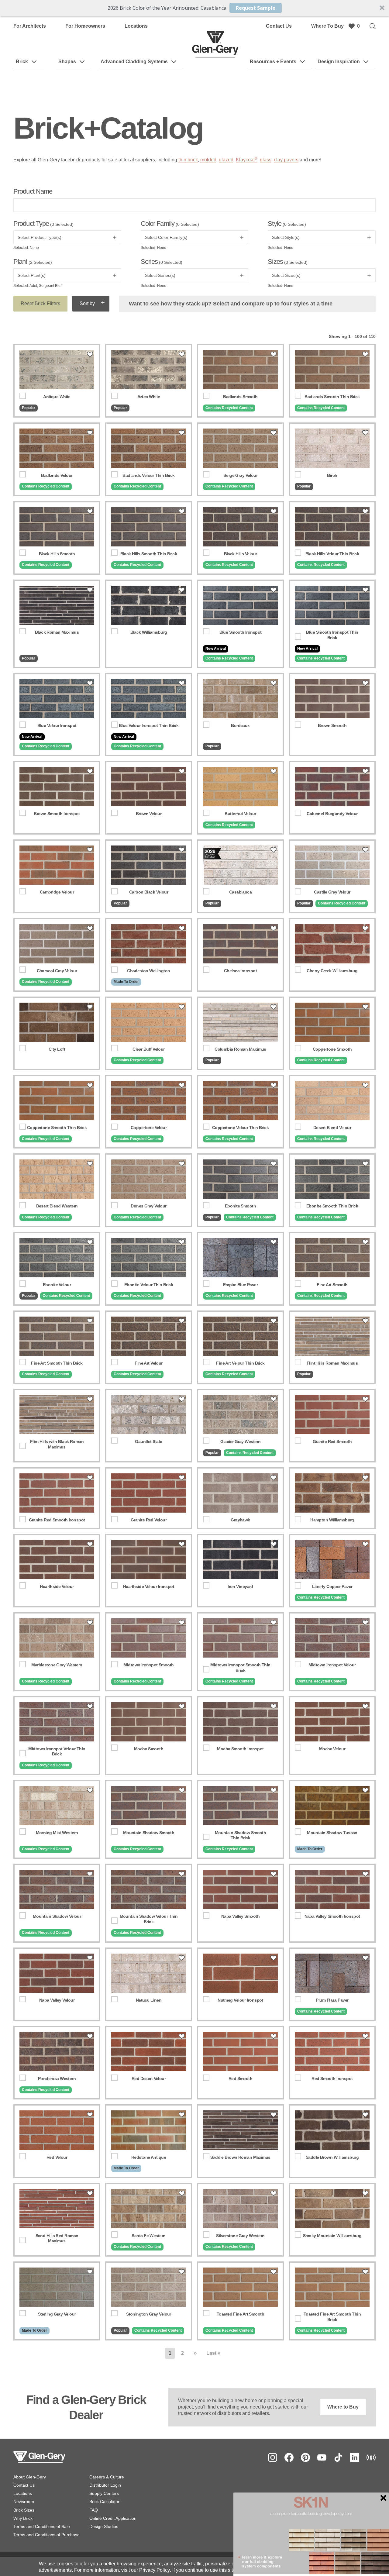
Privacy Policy (155, 2570)
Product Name (33, 191)
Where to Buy (343, 2407)
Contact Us (279, 26)
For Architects (30, 26)
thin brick (188, 160)
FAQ (94, 2510)
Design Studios (104, 2526)
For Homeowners (85, 26)
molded (208, 160)
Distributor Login (105, 2485)
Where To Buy (327, 26)
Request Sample (256, 8)
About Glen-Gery (30, 2477)
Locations (136, 26)
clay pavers (286, 160)
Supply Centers (104, 2493)
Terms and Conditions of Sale (42, 2526)
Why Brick (23, 2518)
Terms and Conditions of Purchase (46, 2535)
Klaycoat (247, 160)
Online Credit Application (113, 2518)
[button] (194, 8)
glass (266, 160)
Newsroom (24, 2502)
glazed (226, 160)
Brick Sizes (24, 2510)
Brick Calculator (104, 2502)
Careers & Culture (107, 2477)
